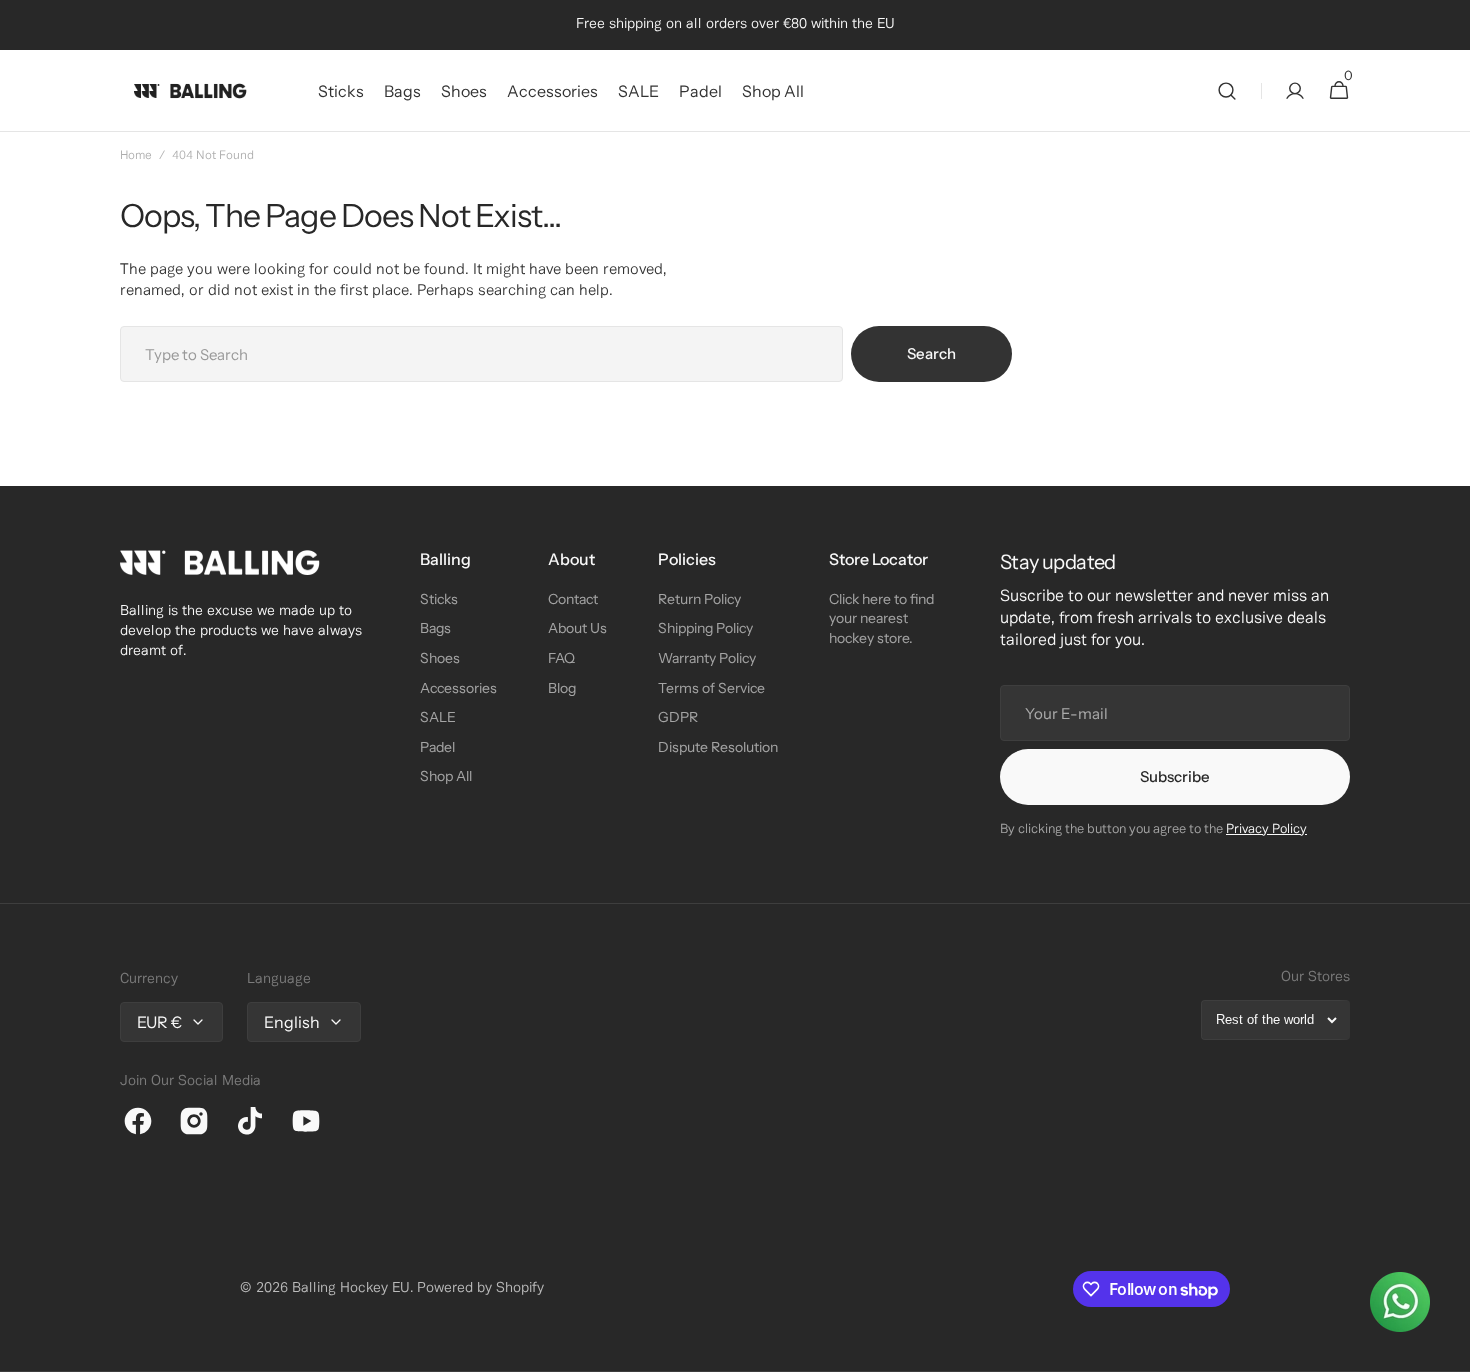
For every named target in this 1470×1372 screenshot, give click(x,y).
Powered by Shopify (480, 1288)
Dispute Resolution (718, 747)
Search (931, 353)
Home (136, 155)
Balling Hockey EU (351, 1288)
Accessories (458, 688)
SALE (438, 717)
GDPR (678, 717)
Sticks (439, 599)
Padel (437, 747)
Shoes (440, 658)
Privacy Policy (1266, 830)
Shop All (446, 776)
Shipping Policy (705, 628)
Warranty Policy (707, 658)
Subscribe (1175, 776)
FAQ (561, 658)
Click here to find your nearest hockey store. (881, 618)
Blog (562, 688)
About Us (577, 628)
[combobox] (481, 354)
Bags (435, 628)
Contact (573, 599)
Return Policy (699, 599)
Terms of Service (711, 688)
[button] (1227, 91)
